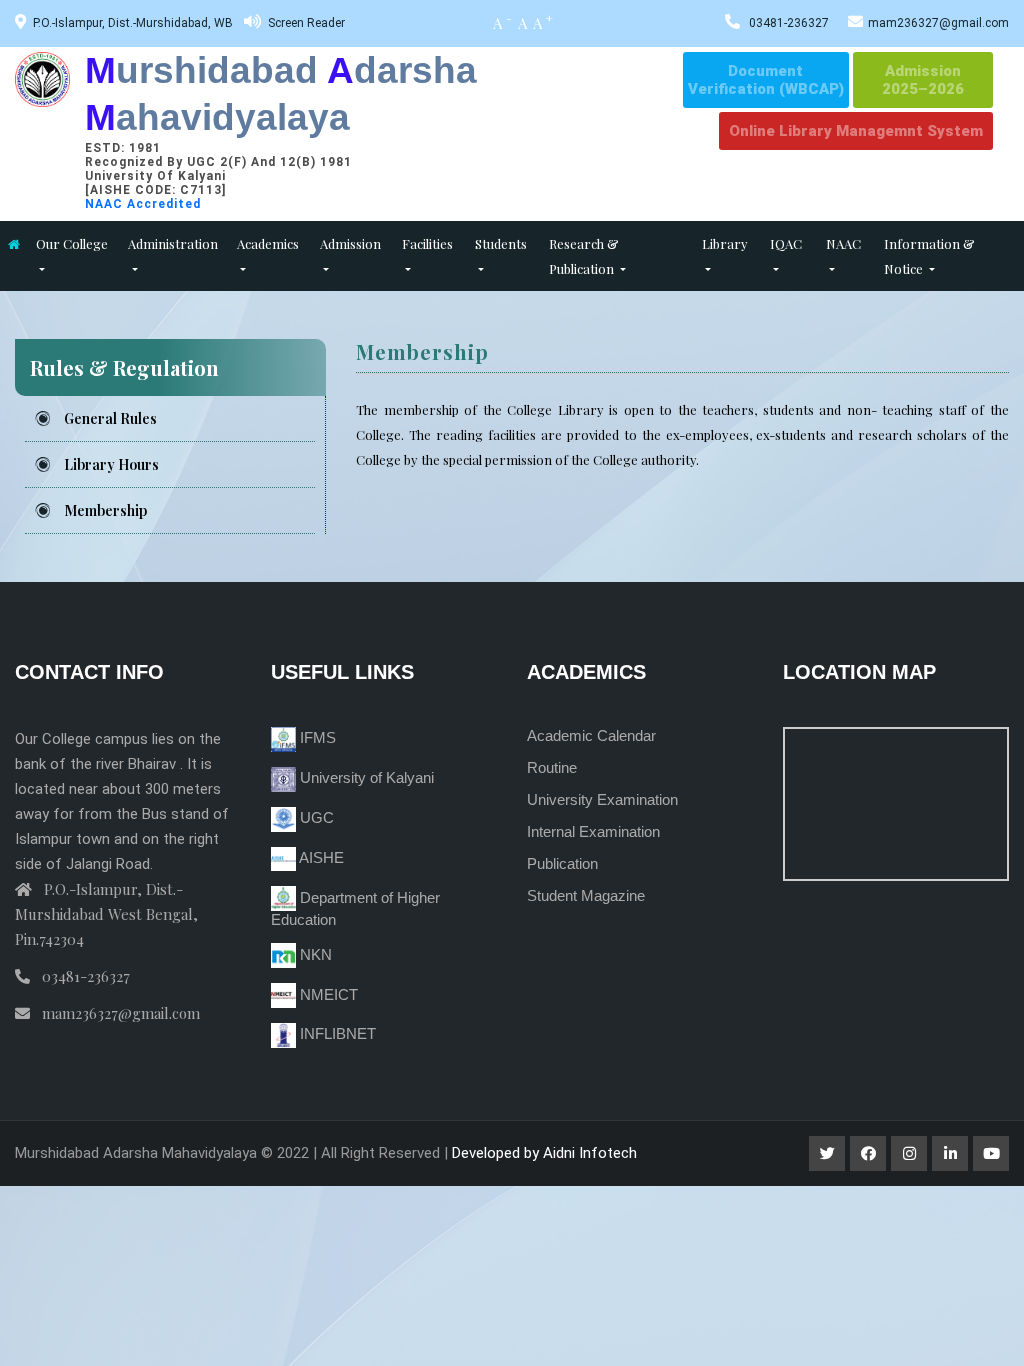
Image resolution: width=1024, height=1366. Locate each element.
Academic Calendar (591, 735)
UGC (315, 817)
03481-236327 (789, 23)
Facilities (427, 243)
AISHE (320, 857)
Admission (350, 243)
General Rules (110, 418)
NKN (314, 954)
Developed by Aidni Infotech (544, 1153)
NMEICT (327, 994)
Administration (173, 243)
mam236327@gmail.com (938, 23)
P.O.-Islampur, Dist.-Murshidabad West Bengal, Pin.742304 (106, 914)
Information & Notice (929, 256)
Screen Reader (306, 23)
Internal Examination (593, 831)
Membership (105, 510)
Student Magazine (586, 895)
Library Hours (111, 464)
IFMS (316, 737)
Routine (552, 767)
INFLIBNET (336, 1033)
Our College (72, 243)
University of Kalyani (365, 777)
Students (501, 243)
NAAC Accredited (143, 204)
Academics (268, 243)
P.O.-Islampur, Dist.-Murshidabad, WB (133, 23)
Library (725, 243)
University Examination (602, 799)
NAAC (843, 243)
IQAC (786, 243)
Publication (562, 863)
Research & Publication (584, 256)
